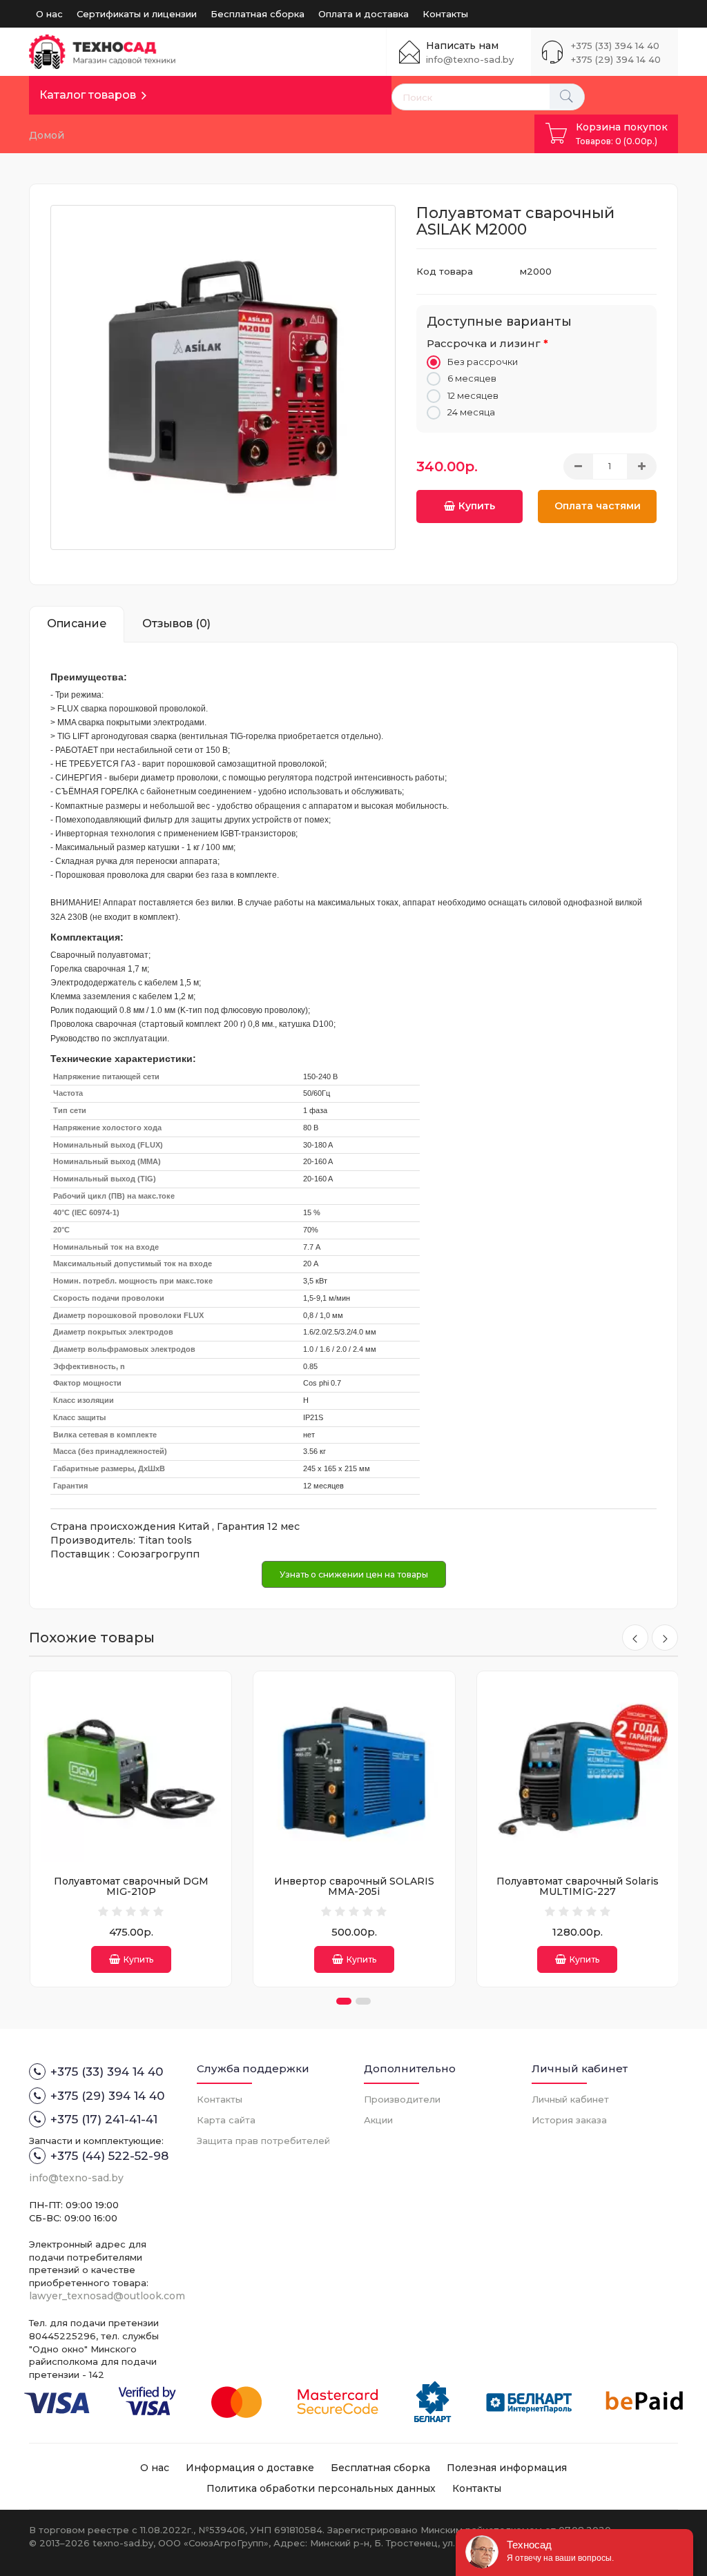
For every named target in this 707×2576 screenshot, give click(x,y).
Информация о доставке (250, 2468)
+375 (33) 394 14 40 (615, 46)
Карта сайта (226, 2120)
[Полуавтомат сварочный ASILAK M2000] (223, 377)
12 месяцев (473, 395)
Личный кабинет (570, 2099)
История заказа (569, 2120)
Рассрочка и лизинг (484, 343)
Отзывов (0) (176, 623)
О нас (49, 14)
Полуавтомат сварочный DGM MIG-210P (131, 1886)
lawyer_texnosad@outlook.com (107, 2296)
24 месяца (471, 412)
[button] (344, 2001)
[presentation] (635, 1638)
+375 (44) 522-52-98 (109, 2156)
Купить (477, 506)
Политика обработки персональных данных (321, 2488)
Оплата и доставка (364, 14)
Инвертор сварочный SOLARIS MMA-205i (354, 1886)
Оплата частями (598, 506)
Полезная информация (507, 2468)
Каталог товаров (88, 95)
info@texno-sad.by (470, 59)
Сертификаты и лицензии (137, 14)
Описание (77, 623)
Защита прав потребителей (263, 2141)
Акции (378, 2120)
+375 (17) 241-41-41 (104, 2119)
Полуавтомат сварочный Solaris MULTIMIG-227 (578, 1886)
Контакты (445, 14)
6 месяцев (472, 378)
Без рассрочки (483, 362)
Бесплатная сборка (258, 14)
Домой (47, 135)
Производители (402, 2099)
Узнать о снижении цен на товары (354, 1574)
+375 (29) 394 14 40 (616, 59)
